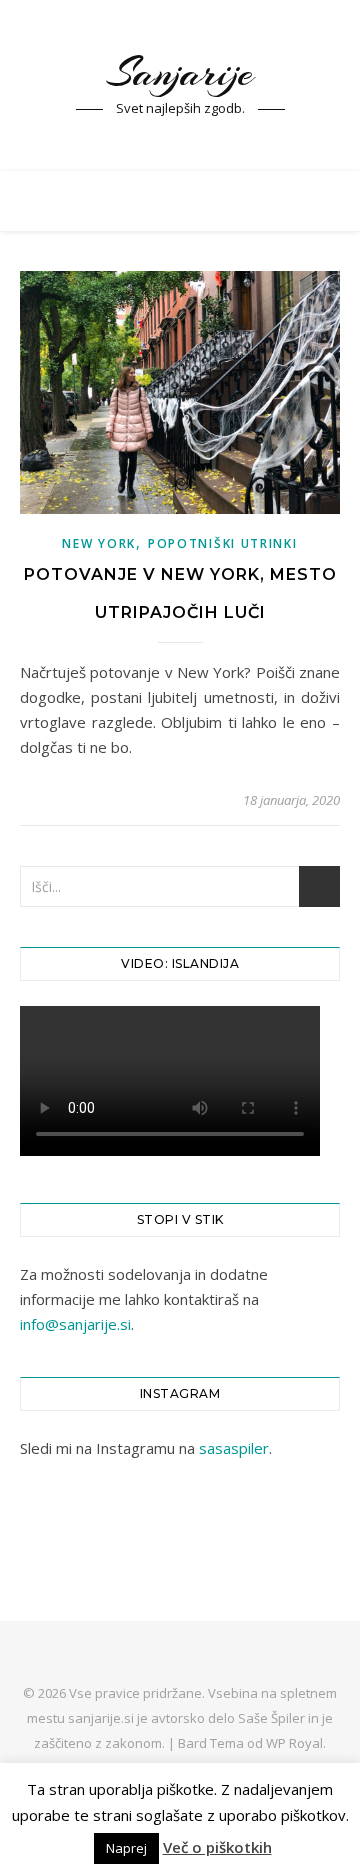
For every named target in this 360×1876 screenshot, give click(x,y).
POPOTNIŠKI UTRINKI (223, 543)
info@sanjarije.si (75, 1324)
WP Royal (294, 1743)
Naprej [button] (126, 1848)
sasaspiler (234, 1448)
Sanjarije (180, 72)
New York (99, 543)
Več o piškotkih (217, 1847)
